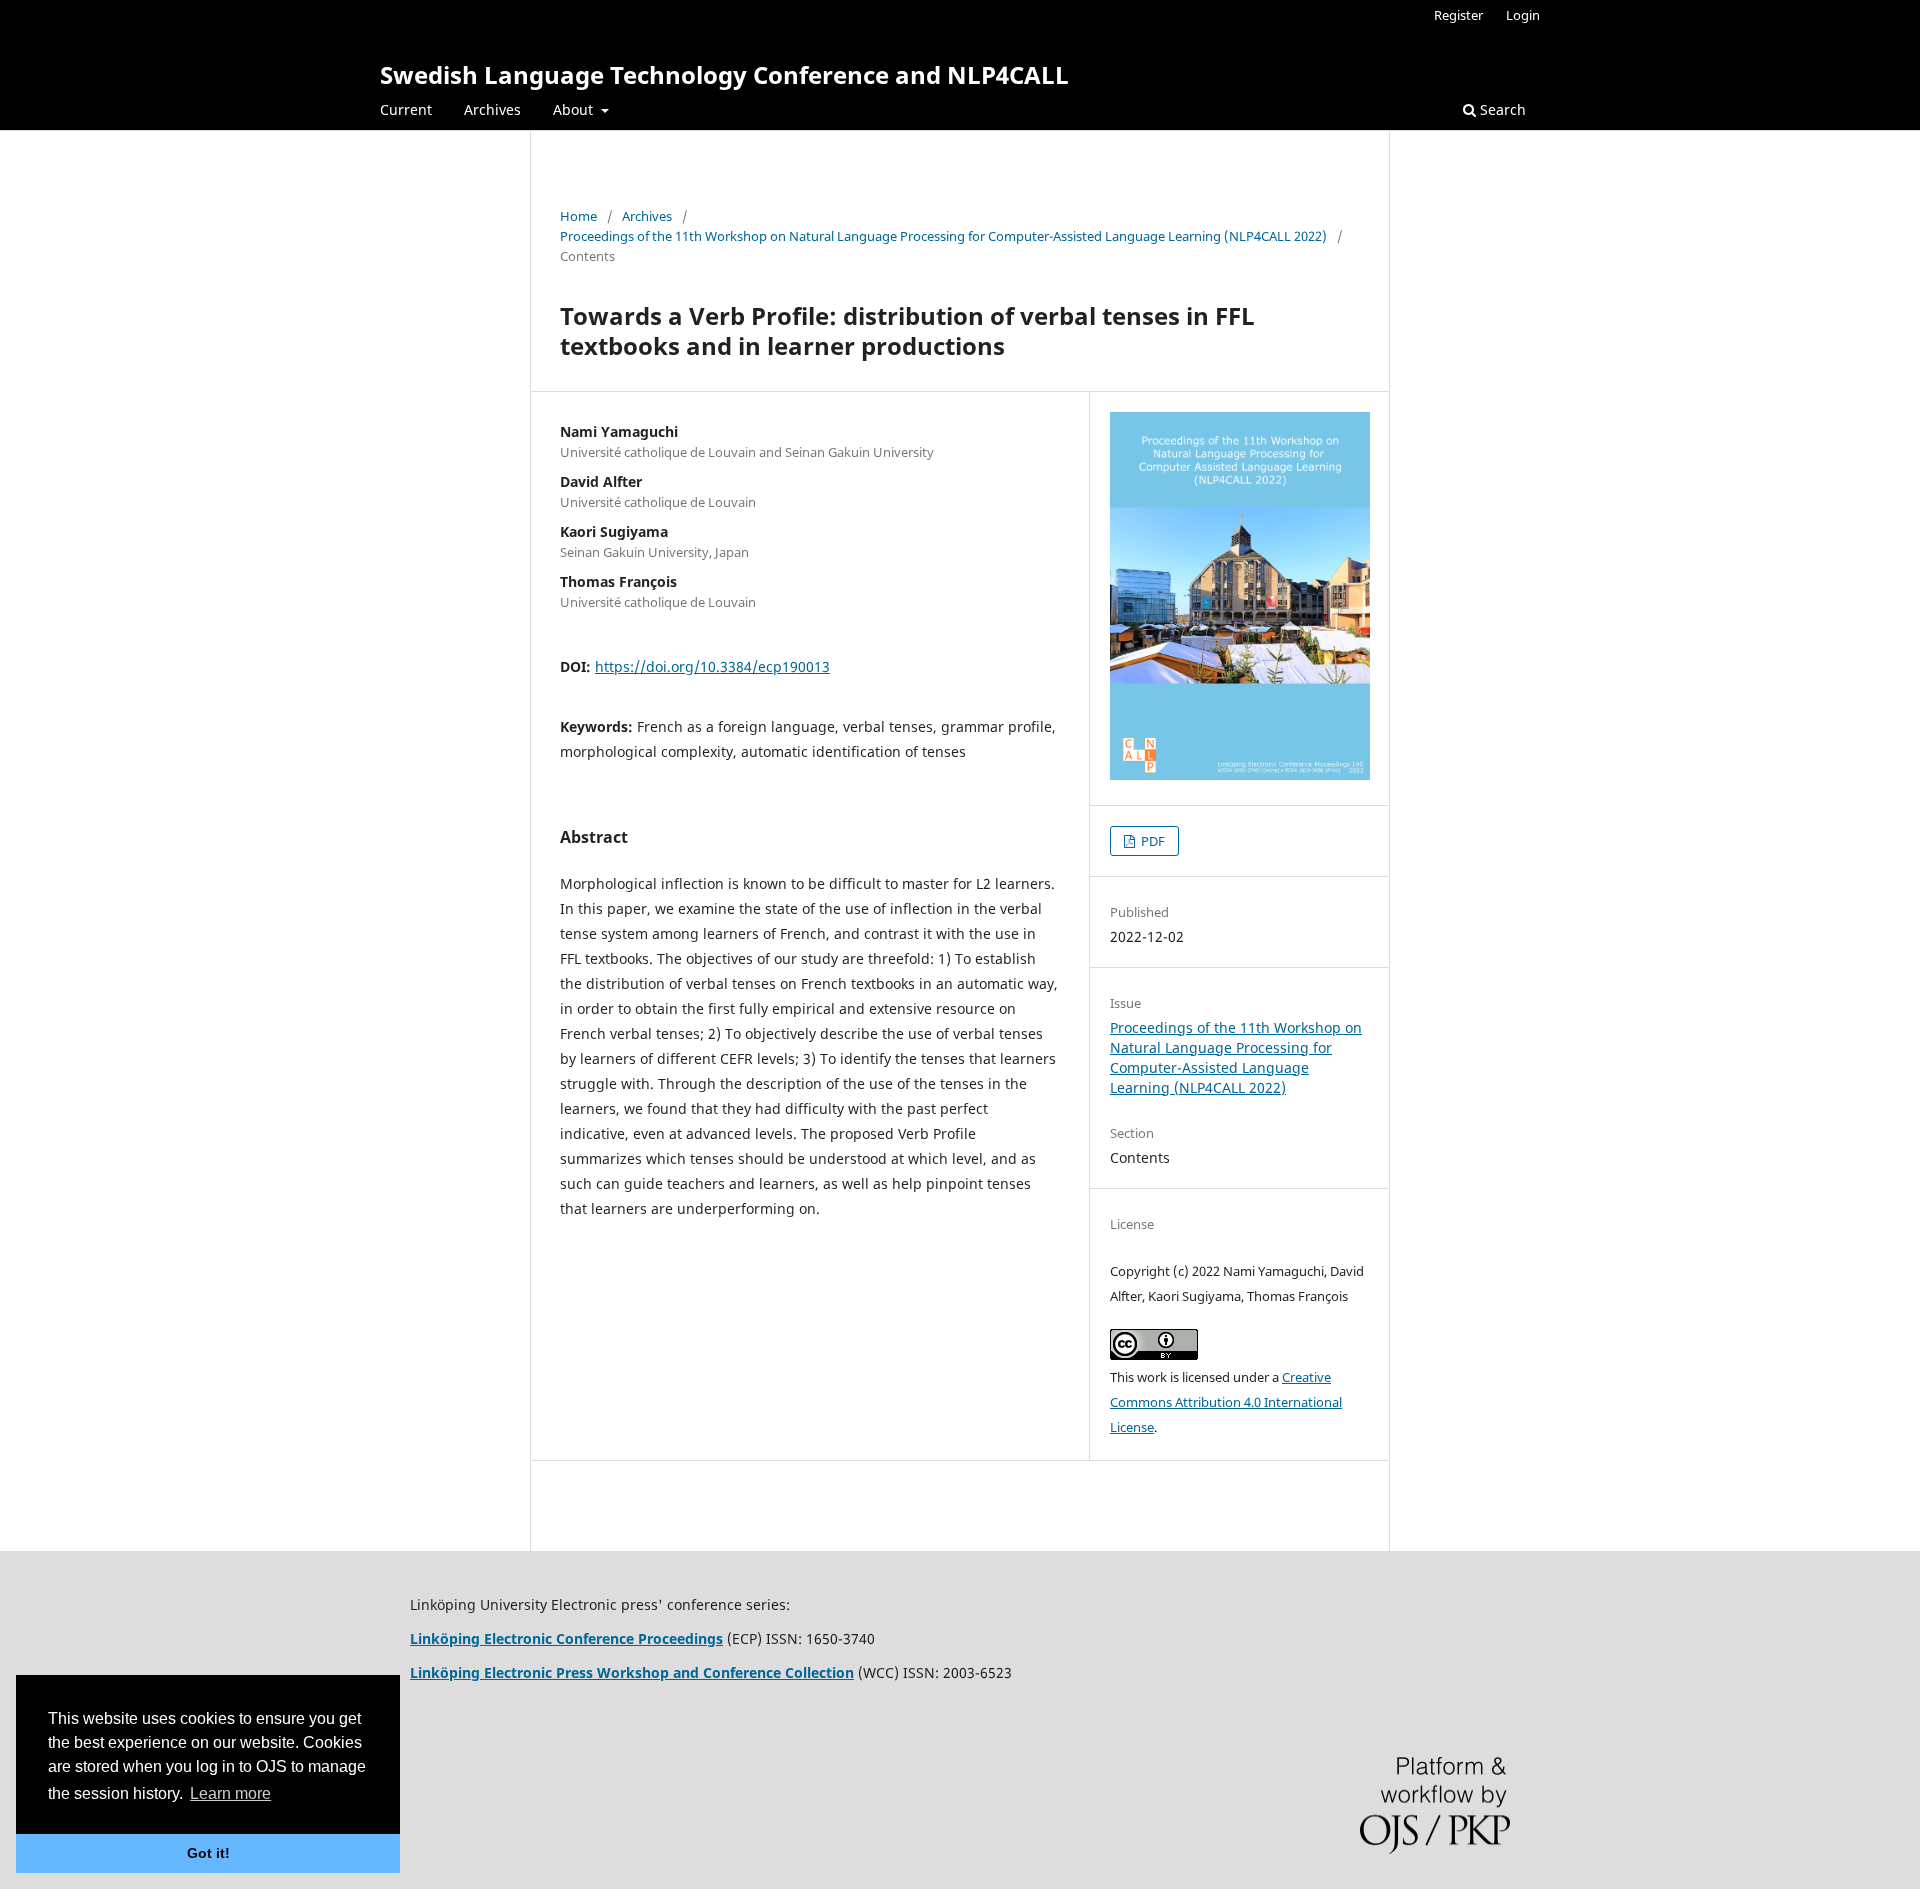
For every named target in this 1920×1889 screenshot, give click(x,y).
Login (1523, 15)
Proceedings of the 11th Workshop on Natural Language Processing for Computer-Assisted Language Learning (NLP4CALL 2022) (943, 236)
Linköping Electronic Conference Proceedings (566, 1638)
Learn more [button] (230, 1793)
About (575, 109)
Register (1458, 15)
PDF (1151, 841)
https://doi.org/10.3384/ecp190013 (712, 666)
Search (1501, 109)
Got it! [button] (208, 1853)
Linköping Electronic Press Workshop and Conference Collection (632, 1672)
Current (406, 109)
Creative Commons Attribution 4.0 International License (1226, 1402)
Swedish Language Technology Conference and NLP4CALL (724, 74)
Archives (492, 109)
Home (578, 216)
